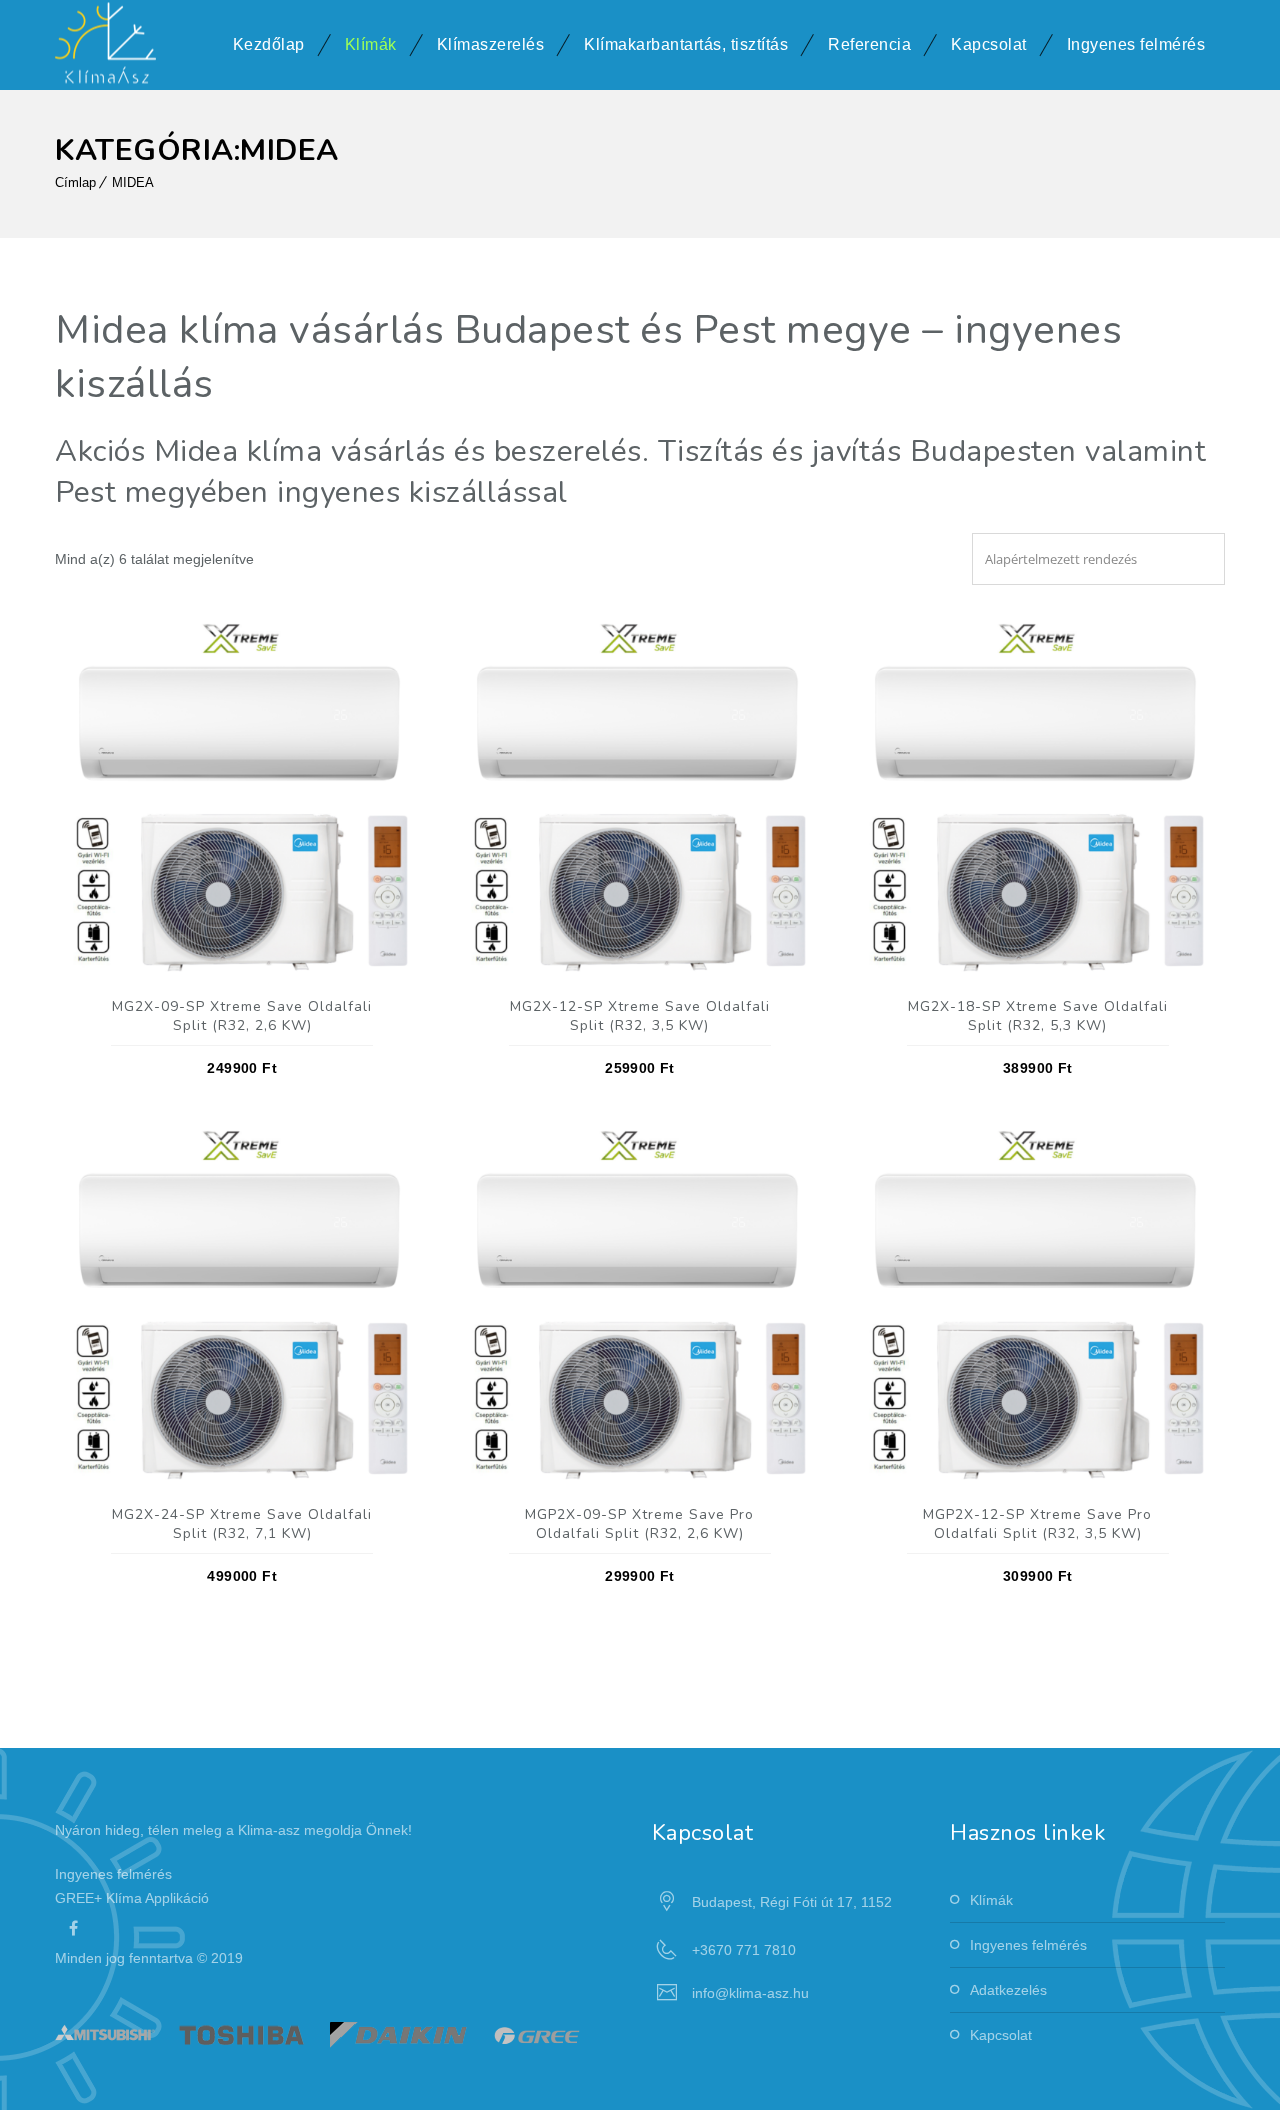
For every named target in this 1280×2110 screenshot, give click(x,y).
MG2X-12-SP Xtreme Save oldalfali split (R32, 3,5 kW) (640, 1016)
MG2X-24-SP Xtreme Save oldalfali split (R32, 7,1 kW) (242, 1524)
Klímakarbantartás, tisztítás (686, 44)
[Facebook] (73, 1928)
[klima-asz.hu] (105, 45)
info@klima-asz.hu (750, 1993)
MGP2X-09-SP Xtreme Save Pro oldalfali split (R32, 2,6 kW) (639, 1524)
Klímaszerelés (491, 44)
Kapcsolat (989, 44)
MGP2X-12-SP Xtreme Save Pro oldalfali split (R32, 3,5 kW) (1037, 1524)
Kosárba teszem (242, 795)
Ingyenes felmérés (1136, 44)
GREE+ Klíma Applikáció (132, 1898)
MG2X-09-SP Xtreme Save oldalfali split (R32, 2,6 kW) (242, 1016)
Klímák (371, 44)
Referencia (869, 44)
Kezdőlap (269, 44)
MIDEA (133, 182)
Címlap (75, 182)
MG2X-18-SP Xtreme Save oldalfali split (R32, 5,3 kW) (1038, 1016)
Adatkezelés (1008, 1990)
